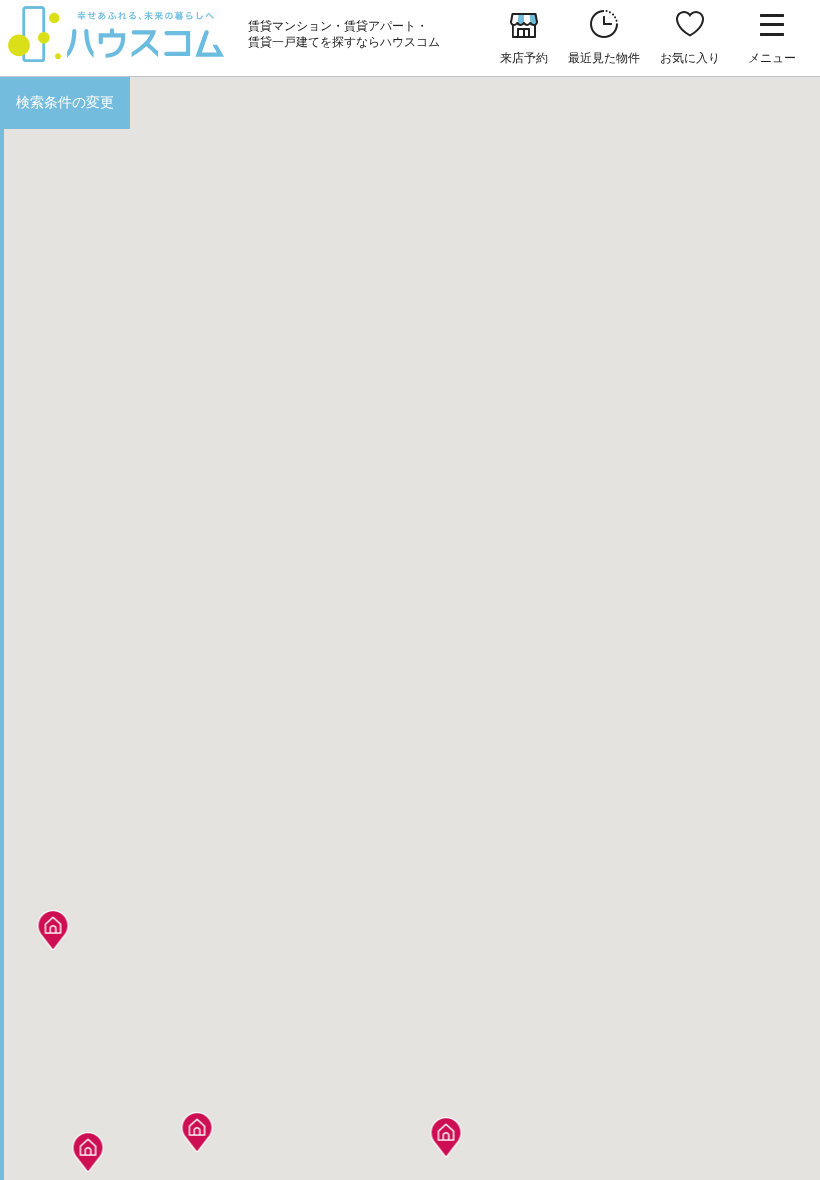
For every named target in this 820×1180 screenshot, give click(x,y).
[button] (88, 1146)
